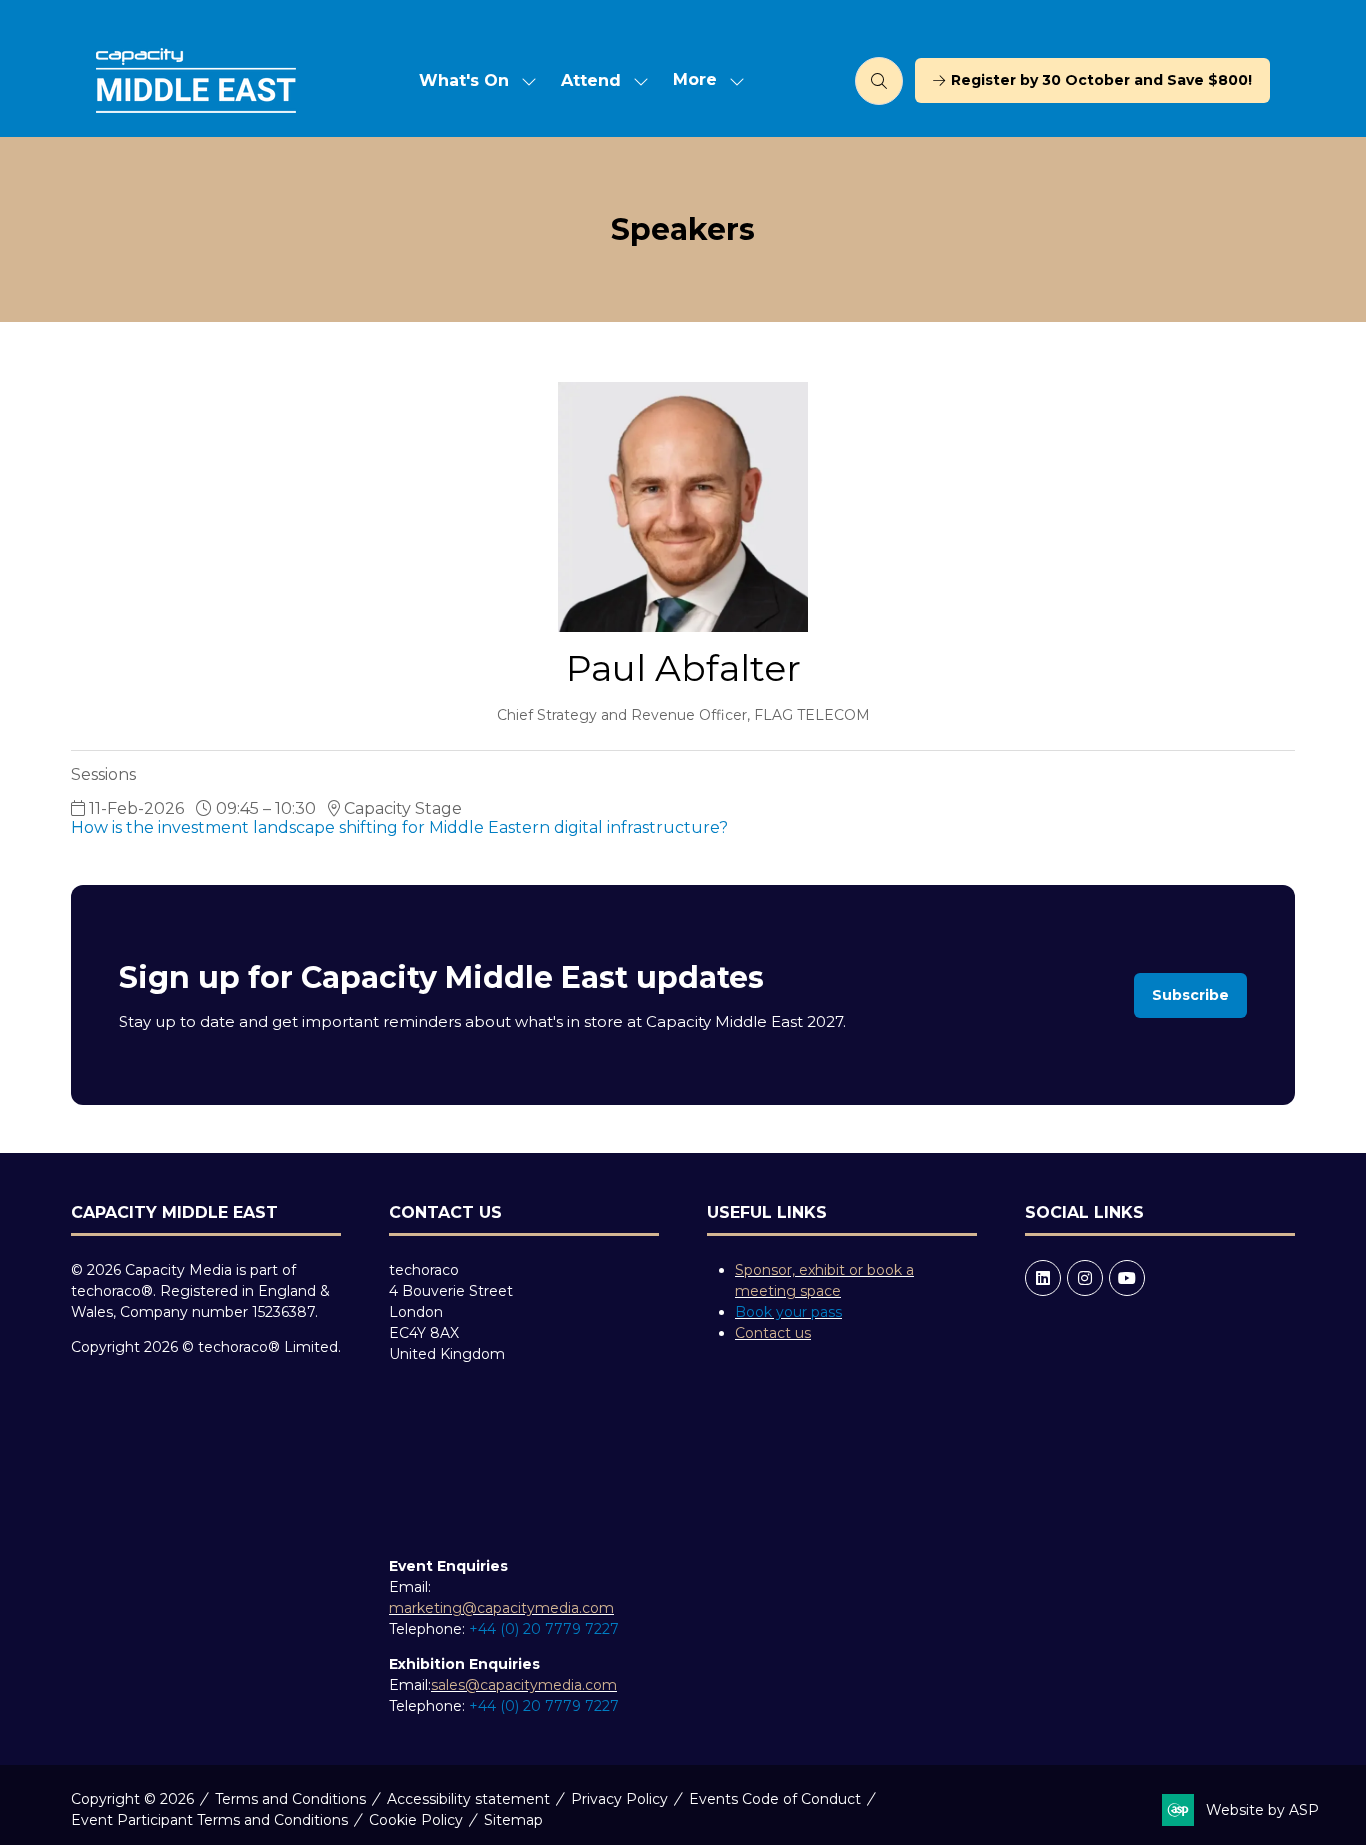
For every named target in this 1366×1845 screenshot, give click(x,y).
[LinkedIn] (1043, 1278)
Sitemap (513, 1820)
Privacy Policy (619, 1799)
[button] (703, 80)
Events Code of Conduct (775, 1799)
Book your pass (788, 1312)
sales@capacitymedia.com (524, 1685)
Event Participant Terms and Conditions (209, 1820)
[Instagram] (1085, 1278)
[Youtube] (1127, 1278)
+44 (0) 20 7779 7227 (544, 1629)
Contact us (773, 1333)
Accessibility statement (468, 1799)
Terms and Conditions (290, 1799)
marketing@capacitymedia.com (501, 1608)
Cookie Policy (416, 1820)
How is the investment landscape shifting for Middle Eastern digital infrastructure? (399, 827)
